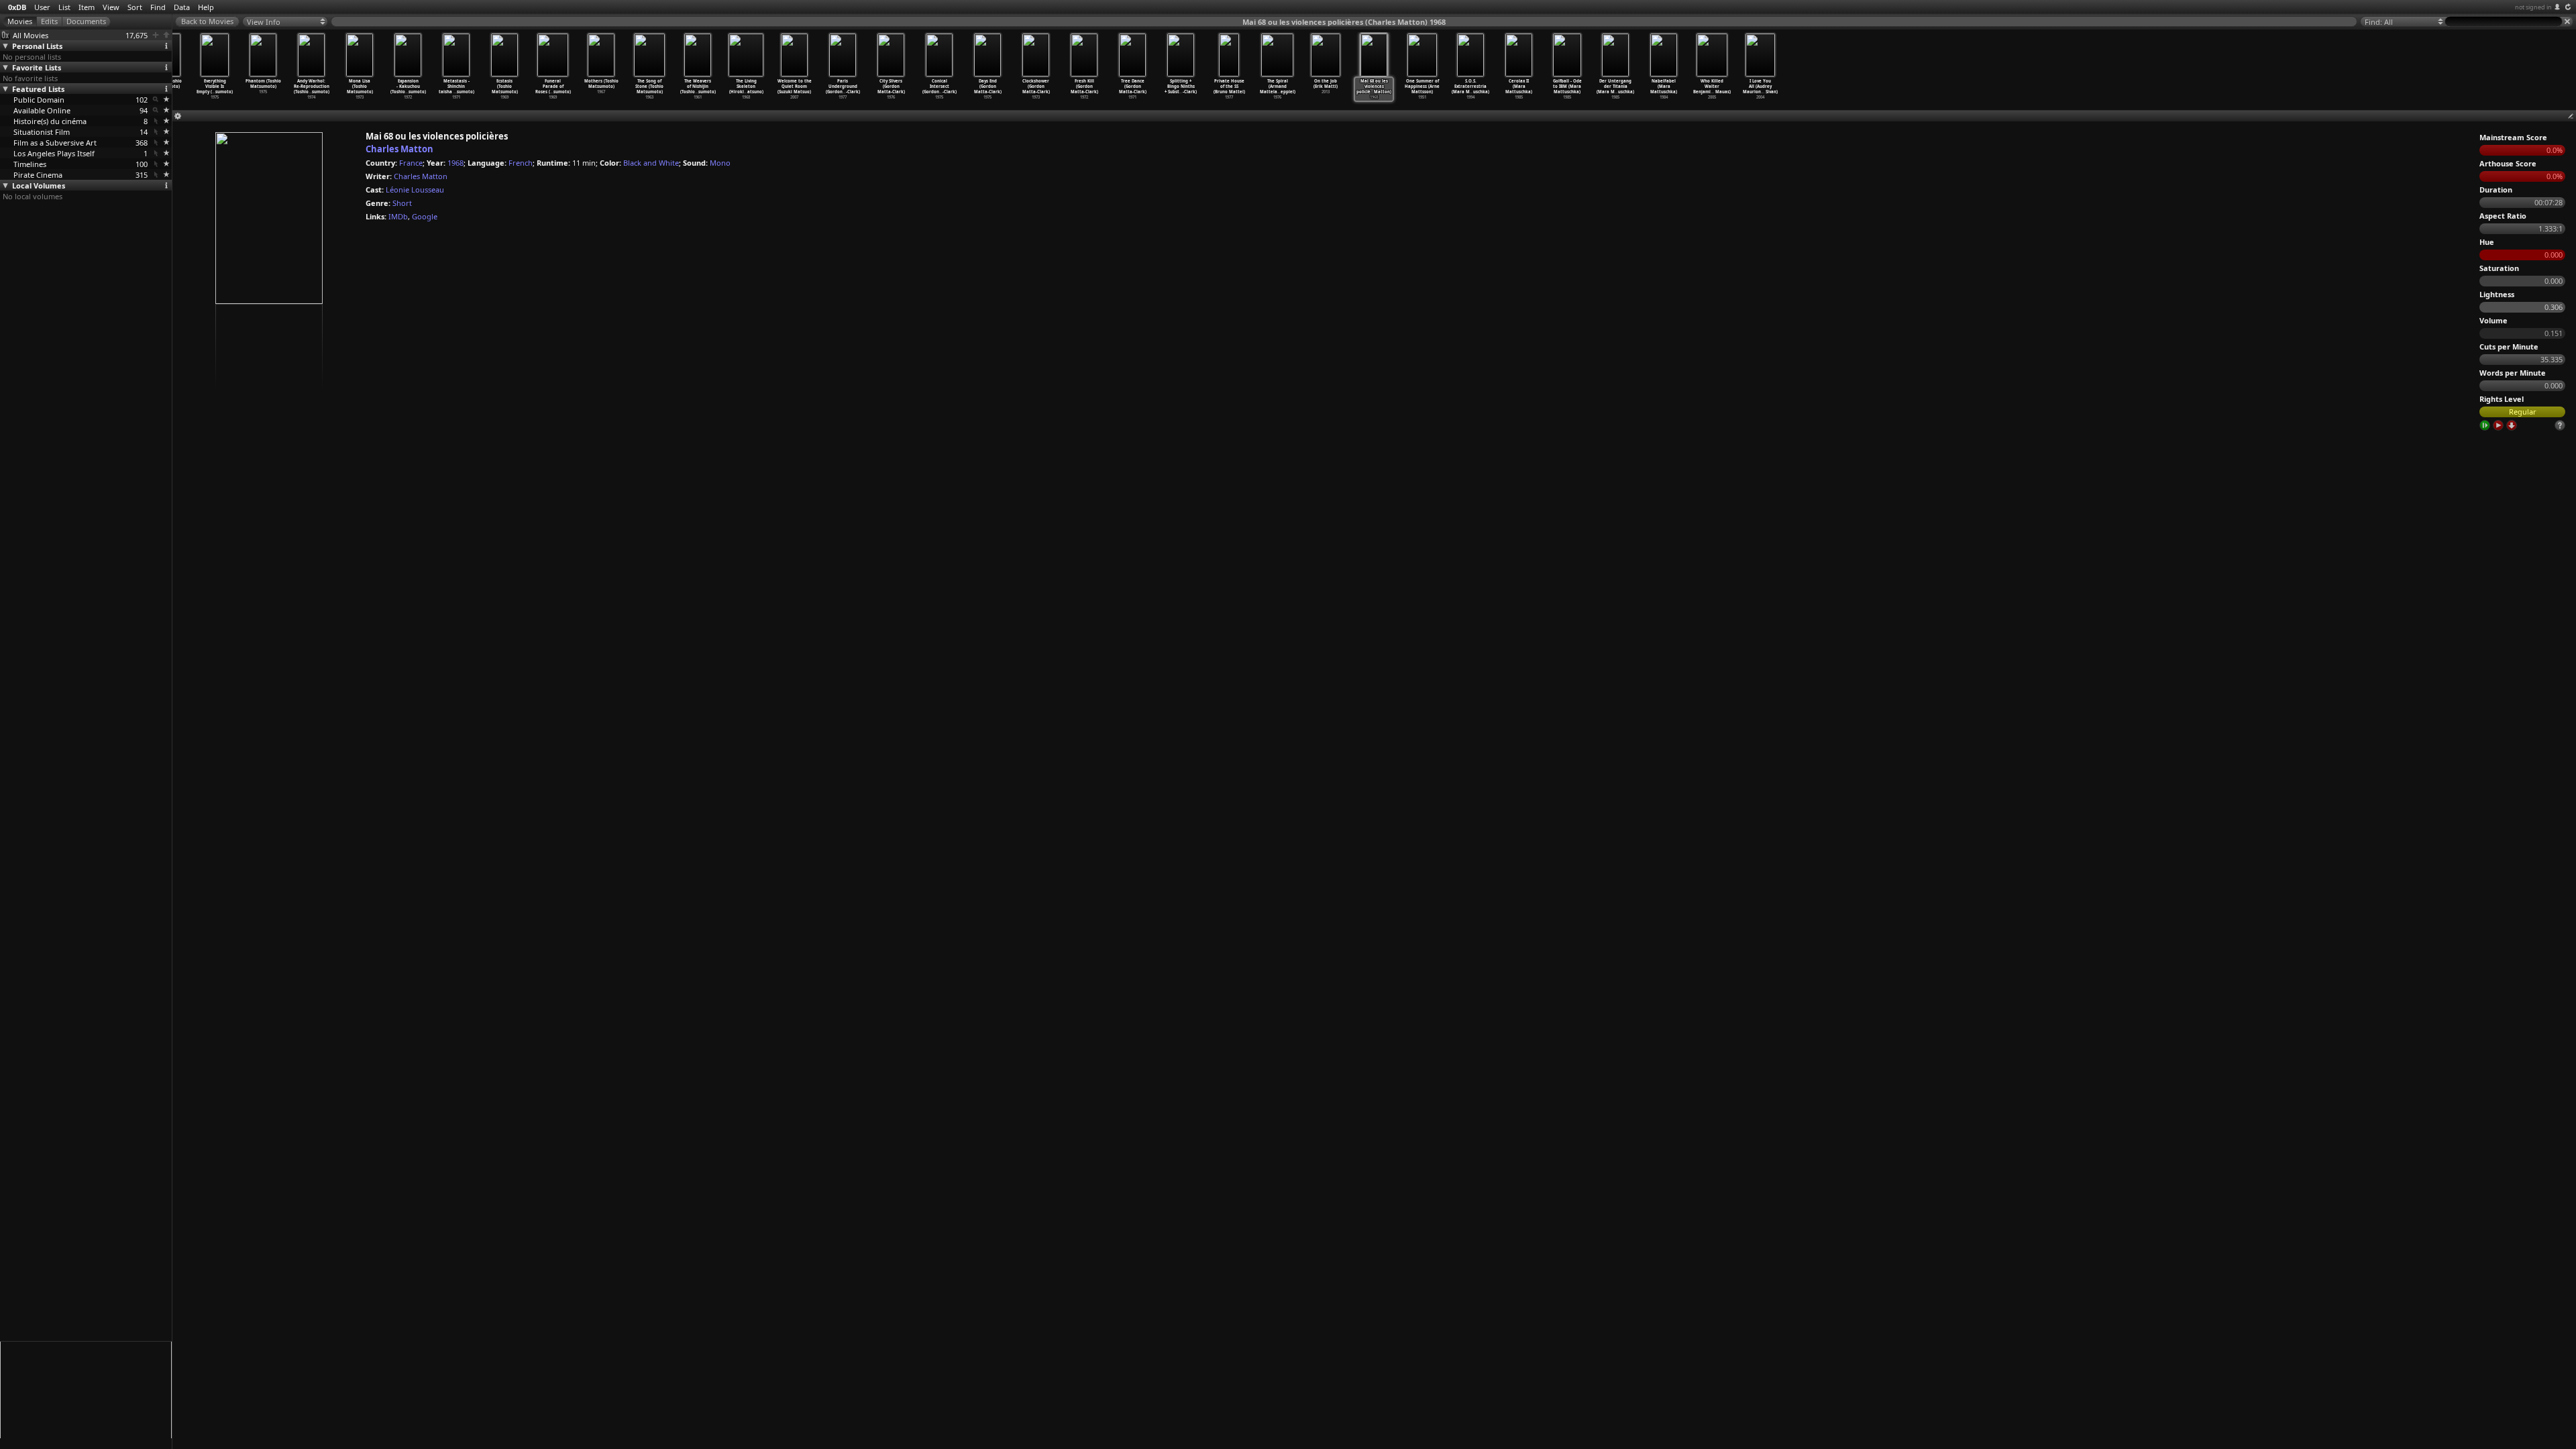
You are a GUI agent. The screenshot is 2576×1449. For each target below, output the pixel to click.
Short (402, 203)
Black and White (651, 163)
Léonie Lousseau (415, 190)
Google (425, 216)
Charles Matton (399, 149)
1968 (455, 163)
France (411, 163)
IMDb (398, 216)
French (521, 163)
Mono (720, 163)
